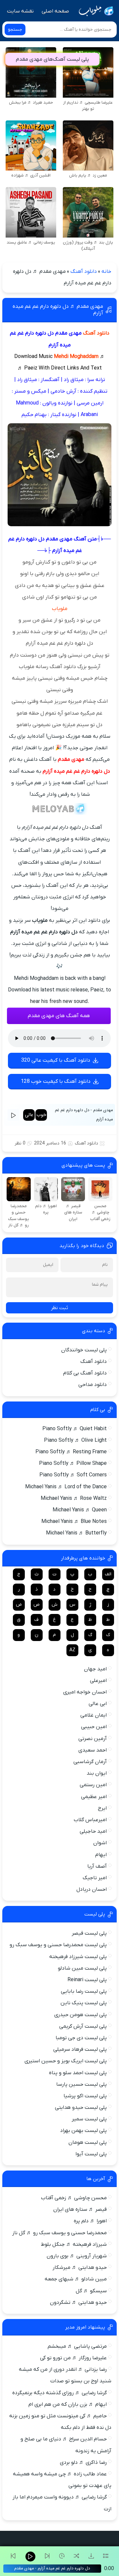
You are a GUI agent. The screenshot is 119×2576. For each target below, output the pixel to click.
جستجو (15, 30)
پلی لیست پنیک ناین (84, 2003)
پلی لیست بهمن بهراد (83, 2131)
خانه (106, 272)
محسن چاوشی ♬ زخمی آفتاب (74, 2198)
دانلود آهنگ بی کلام (85, 1373)
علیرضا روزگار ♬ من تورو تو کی (73, 2358)
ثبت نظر (59, 1308)
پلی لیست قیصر (89, 1933)
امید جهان (95, 1669)
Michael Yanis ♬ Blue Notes (74, 1522)
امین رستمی (93, 1785)
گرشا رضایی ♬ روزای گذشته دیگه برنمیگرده (59, 2393)
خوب (41, 1115)
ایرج (102, 1808)
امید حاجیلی (93, 1831)
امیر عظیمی (94, 1797)
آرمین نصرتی (93, 1739)
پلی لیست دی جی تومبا (81, 2038)
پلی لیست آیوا (91, 2154)
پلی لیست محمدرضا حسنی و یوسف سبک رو (58, 1945)
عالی (29, 1115)
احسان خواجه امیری (85, 1692)
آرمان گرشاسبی (90, 1762)
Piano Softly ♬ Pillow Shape (73, 1464)
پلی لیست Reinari (87, 1980)
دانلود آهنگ (84, 272)
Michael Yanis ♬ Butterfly (76, 1533)
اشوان (100, 1843)
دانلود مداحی (93, 1385)
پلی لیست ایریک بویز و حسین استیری (66, 2061)
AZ (72, 1650)
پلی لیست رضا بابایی (84, 1991)
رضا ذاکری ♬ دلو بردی (83, 2463)
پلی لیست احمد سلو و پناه (78, 2073)
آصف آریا (97, 1866)
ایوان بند (97, 1773)
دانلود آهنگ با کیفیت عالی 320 (56, 1060)
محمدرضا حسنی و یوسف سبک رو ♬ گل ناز (59, 2233)
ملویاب (60, 609)
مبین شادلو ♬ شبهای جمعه (76, 2279)
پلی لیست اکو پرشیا (85, 2096)
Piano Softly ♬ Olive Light (75, 1440)
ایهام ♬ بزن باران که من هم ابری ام (68, 2404)
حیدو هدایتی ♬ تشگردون (78, 2302)
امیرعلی (98, 1681)
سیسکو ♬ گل (91, 2291)
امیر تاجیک (95, 1878)
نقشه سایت (20, 11)
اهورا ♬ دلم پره (90, 2221)
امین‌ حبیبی (94, 1727)
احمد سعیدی (93, 1750)
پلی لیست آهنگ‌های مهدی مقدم (52, 59)
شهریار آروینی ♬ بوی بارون (77, 2256)
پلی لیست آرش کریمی (83, 2026)
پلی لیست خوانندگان (84, 1350)
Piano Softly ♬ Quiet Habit (75, 1429)
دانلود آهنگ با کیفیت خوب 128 (56, 1081)
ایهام (101, 1855)
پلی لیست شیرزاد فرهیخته (78, 1957)
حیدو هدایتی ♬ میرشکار (80, 2268)
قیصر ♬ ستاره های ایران (80, 2209)
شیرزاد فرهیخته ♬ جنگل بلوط (74, 2244)
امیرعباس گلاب (90, 1820)
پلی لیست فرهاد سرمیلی (80, 2049)
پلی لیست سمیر (89, 2119)
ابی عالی (98, 1704)
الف (108, 1574)
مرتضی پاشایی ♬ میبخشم (77, 2346)
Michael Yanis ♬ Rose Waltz (74, 1498)
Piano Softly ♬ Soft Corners (73, 1475)
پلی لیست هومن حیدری (80, 2015)
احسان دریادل (92, 1889)
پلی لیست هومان (88, 2142)
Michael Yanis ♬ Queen (80, 1510)
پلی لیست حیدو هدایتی (81, 2108)
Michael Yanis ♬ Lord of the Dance (66, 1487)
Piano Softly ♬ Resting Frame (71, 1452)
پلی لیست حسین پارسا (81, 2084)
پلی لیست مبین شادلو (82, 1968)
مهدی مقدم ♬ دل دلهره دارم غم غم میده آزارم (58, 310)
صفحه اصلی (55, 11)
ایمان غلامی (94, 1715)
